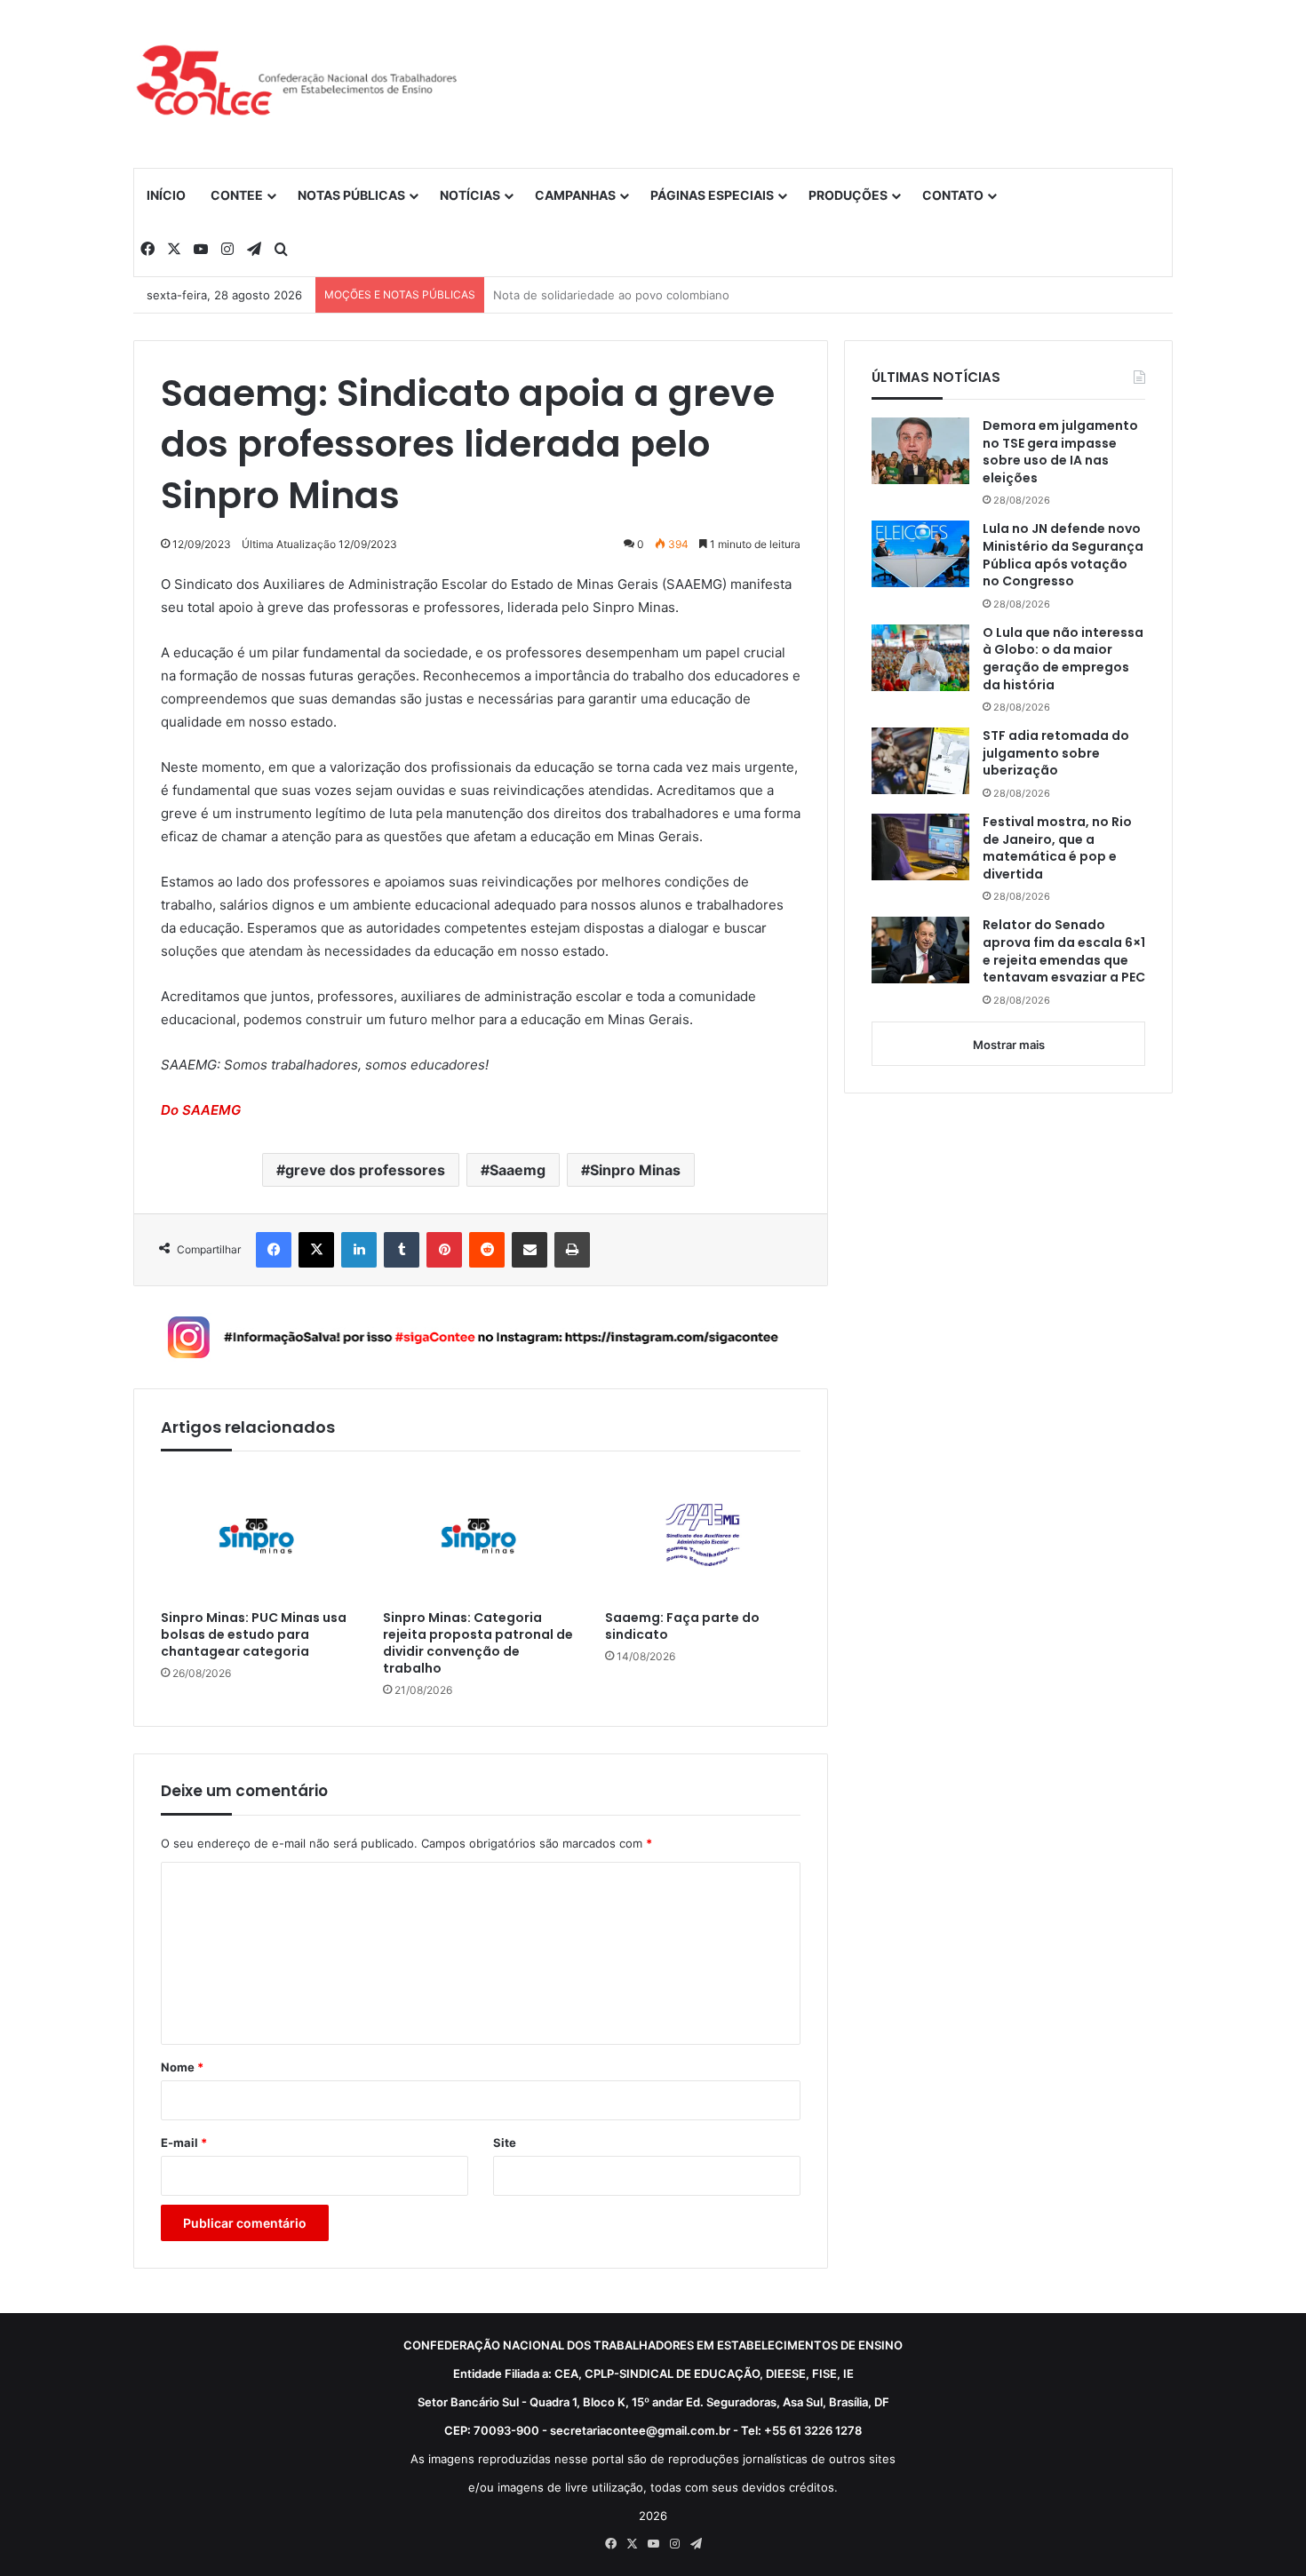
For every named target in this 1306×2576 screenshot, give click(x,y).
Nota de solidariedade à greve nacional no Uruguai (633, 295)
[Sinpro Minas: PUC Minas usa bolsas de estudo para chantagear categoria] (259, 1534)
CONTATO (953, 195)
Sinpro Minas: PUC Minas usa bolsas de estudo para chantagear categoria (254, 1635)
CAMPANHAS (575, 195)
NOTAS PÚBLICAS (351, 195)
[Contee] (298, 83)
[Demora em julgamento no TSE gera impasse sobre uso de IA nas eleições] (920, 451)
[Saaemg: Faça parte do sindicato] (703, 1534)
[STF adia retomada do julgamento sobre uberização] (920, 761)
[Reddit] (487, 1250)
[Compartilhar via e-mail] (530, 1250)
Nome (182, 2067)
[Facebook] (274, 1250)
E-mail (184, 2143)
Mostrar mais (1009, 1045)
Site (505, 2143)
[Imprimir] (572, 1250)
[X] (316, 1250)
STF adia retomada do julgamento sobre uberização (1056, 753)
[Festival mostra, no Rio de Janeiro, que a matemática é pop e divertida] (920, 847)
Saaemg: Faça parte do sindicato (682, 1626)
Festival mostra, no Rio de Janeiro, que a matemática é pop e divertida (1057, 848)
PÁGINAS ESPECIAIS (712, 195)
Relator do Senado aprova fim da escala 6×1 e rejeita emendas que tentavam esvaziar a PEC (1064, 951)
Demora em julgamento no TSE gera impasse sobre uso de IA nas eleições (1060, 452)
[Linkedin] (359, 1250)
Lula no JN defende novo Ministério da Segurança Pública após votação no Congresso (1063, 555)
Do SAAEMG (201, 1110)
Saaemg (518, 1170)
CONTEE (237, 195)
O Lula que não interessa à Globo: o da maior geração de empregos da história (1063, 659)
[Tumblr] (402, 1250)
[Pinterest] (444, 1250)
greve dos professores (365, 1170)
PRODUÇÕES (848, 195)
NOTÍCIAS (470, 195)
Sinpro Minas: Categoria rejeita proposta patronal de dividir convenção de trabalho (478, 1643)
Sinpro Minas (635, 1170)
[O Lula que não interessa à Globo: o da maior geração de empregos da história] (920, 658)
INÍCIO (166, 195)
